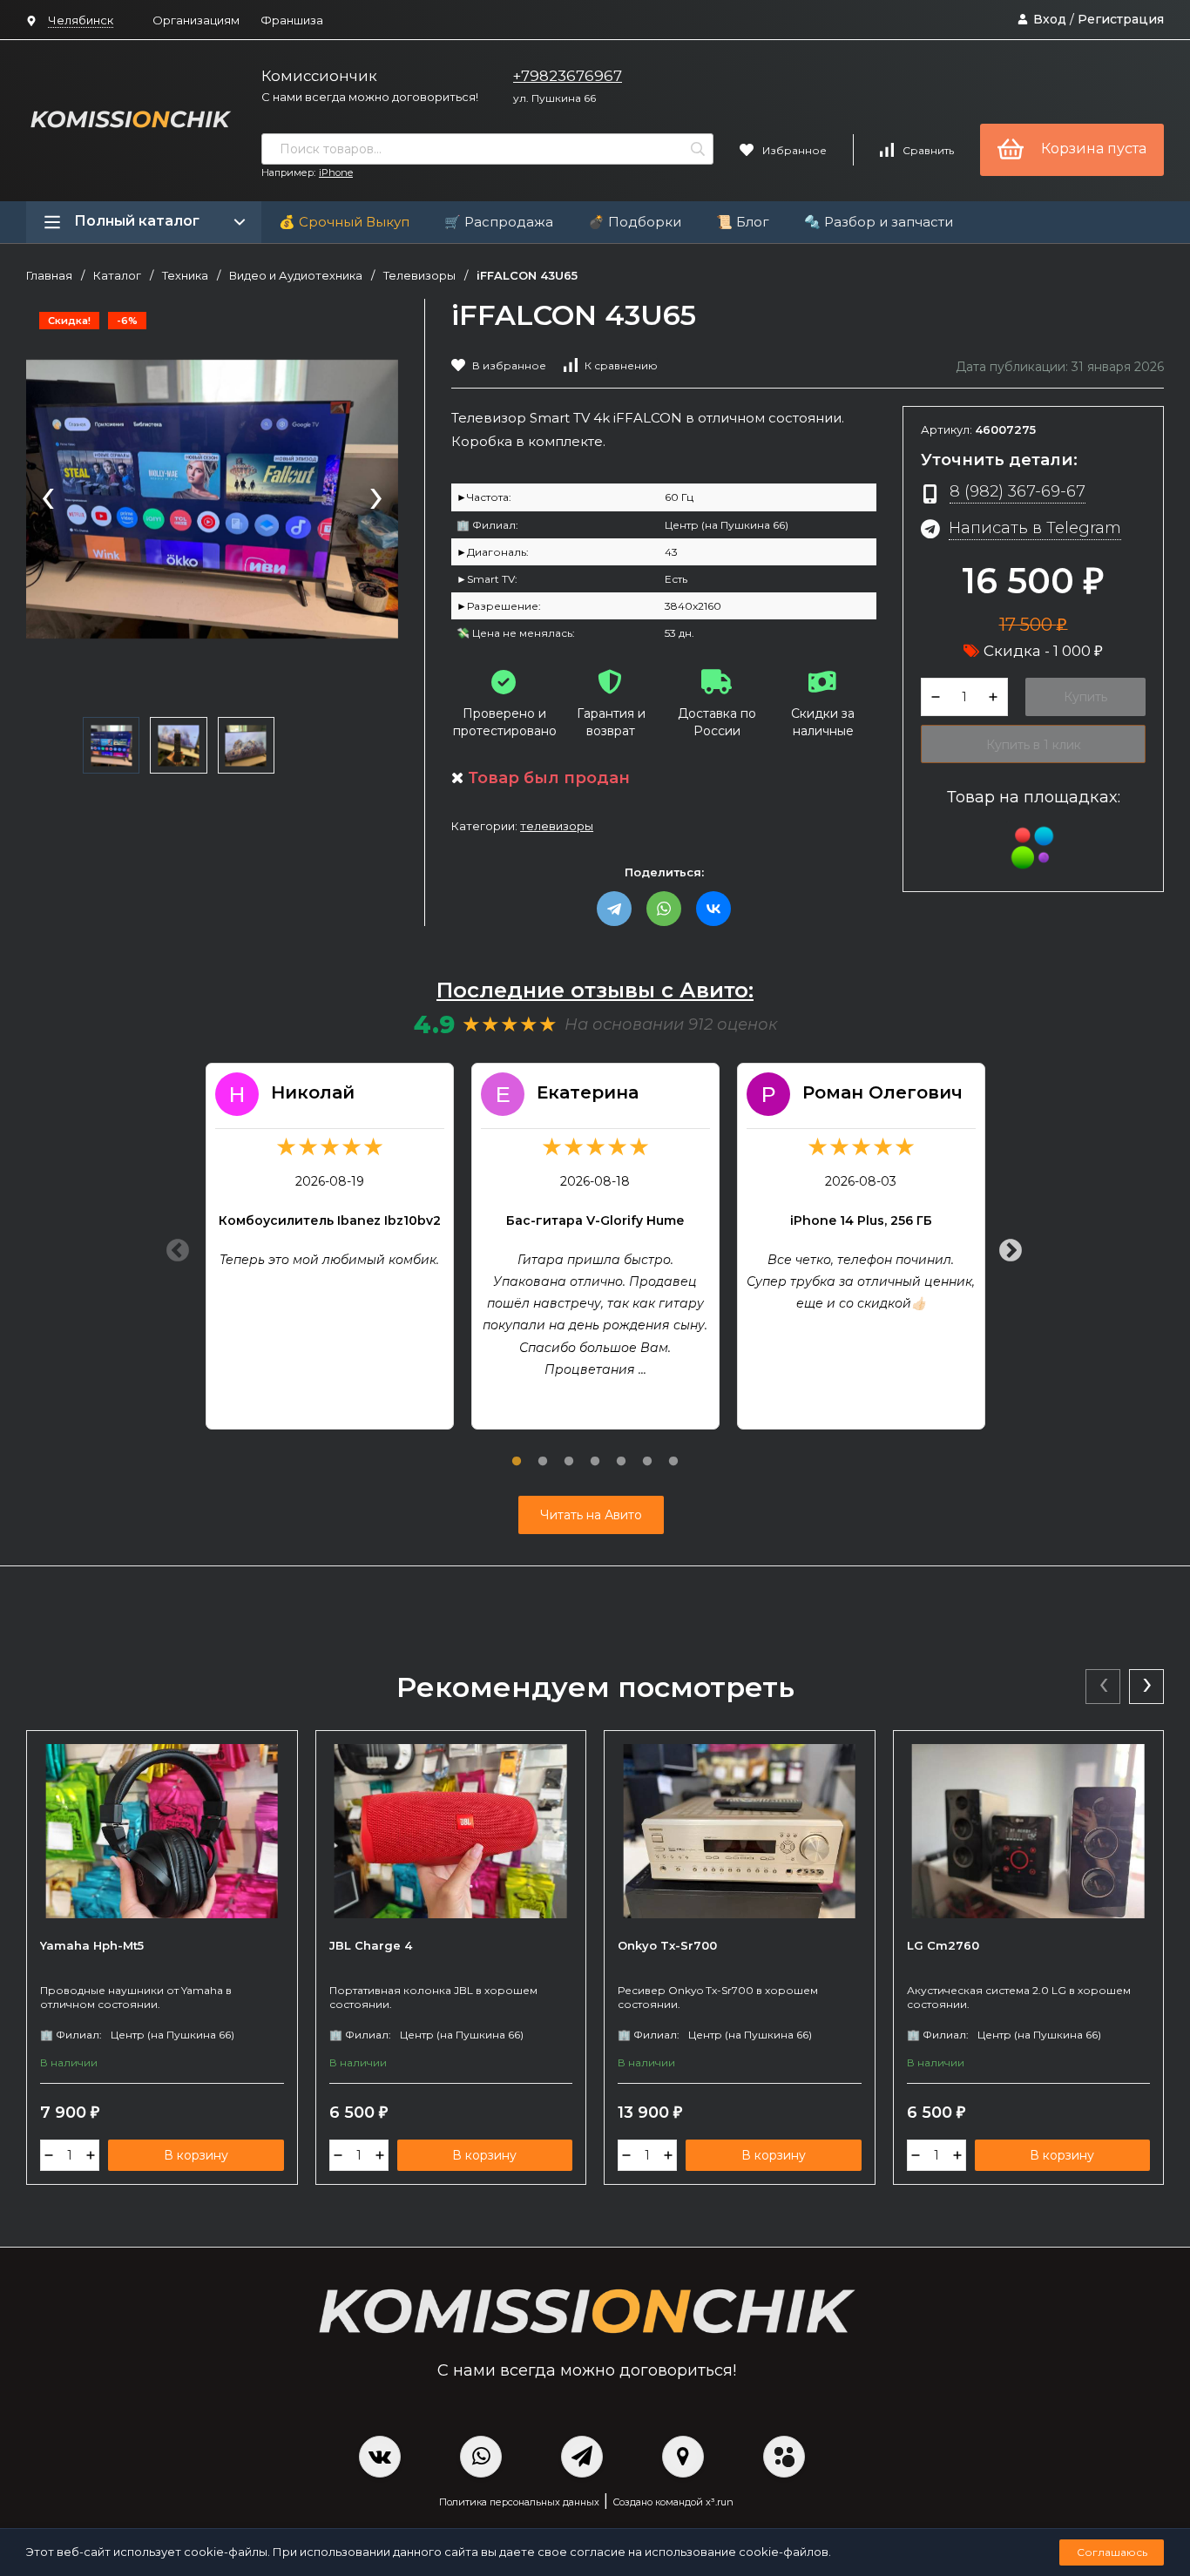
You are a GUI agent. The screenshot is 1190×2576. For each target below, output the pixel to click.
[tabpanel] (330, 1246)
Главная (49, 276)
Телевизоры (419, 276)
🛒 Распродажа (499, 222)
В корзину (196, 2155)
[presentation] (48, 500)
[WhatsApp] (664, 909)
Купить (1085, 697)
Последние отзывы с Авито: (595, 990)
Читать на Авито (591, 1515)
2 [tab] (543, 1451)
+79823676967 (568, 76)
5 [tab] (621, 1451)
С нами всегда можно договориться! (370, 97)
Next (1006, 1247)
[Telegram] (614, 909)
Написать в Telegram (1035, 527)
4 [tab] (595, 1451)
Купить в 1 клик (1034, 745)
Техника (185, 276)
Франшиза (292, 20)
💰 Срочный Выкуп (344, 222)
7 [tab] (673, 1451)
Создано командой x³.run (673, 2502)
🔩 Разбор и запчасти (879, 222)
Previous (173, 1247)
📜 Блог (743, 222)
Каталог (117, 276)
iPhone (336, 172)
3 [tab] (569, 1451)
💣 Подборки (635, 222)
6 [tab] (647, 1451)
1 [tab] (517, 1451)
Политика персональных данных (519, 2502)
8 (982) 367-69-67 (1018, 491)
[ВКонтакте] (713, 909)
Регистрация (1121, 19)
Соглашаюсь (1112, 2552)
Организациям (196, 20)
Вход (1050, 19)
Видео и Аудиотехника (296, 276)
